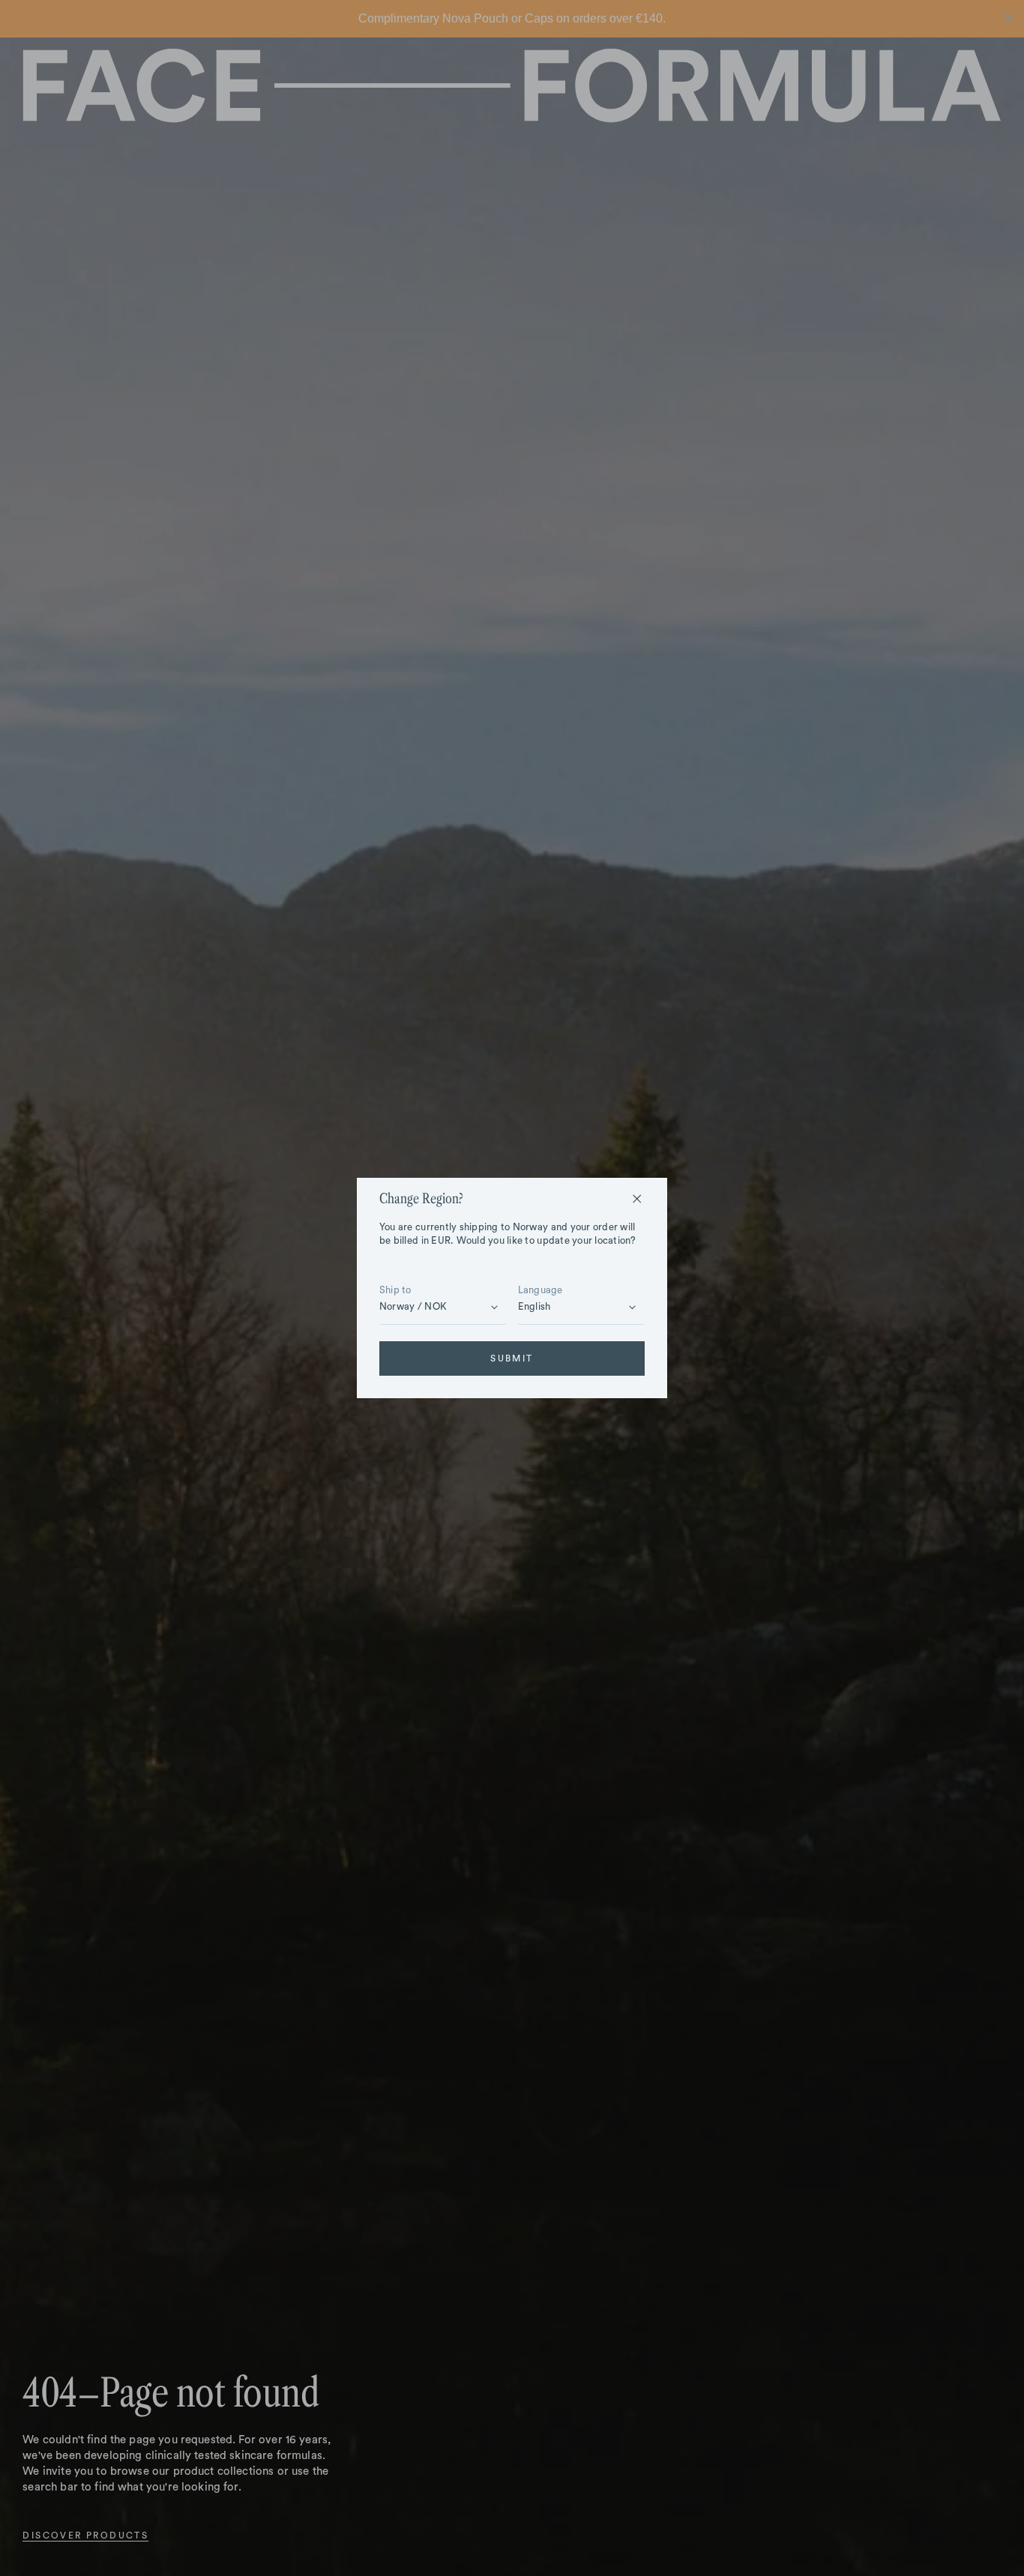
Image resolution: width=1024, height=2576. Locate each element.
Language (540, 1290)
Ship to (395, 1290)
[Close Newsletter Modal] (637, 1199)
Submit (512, 1358)
